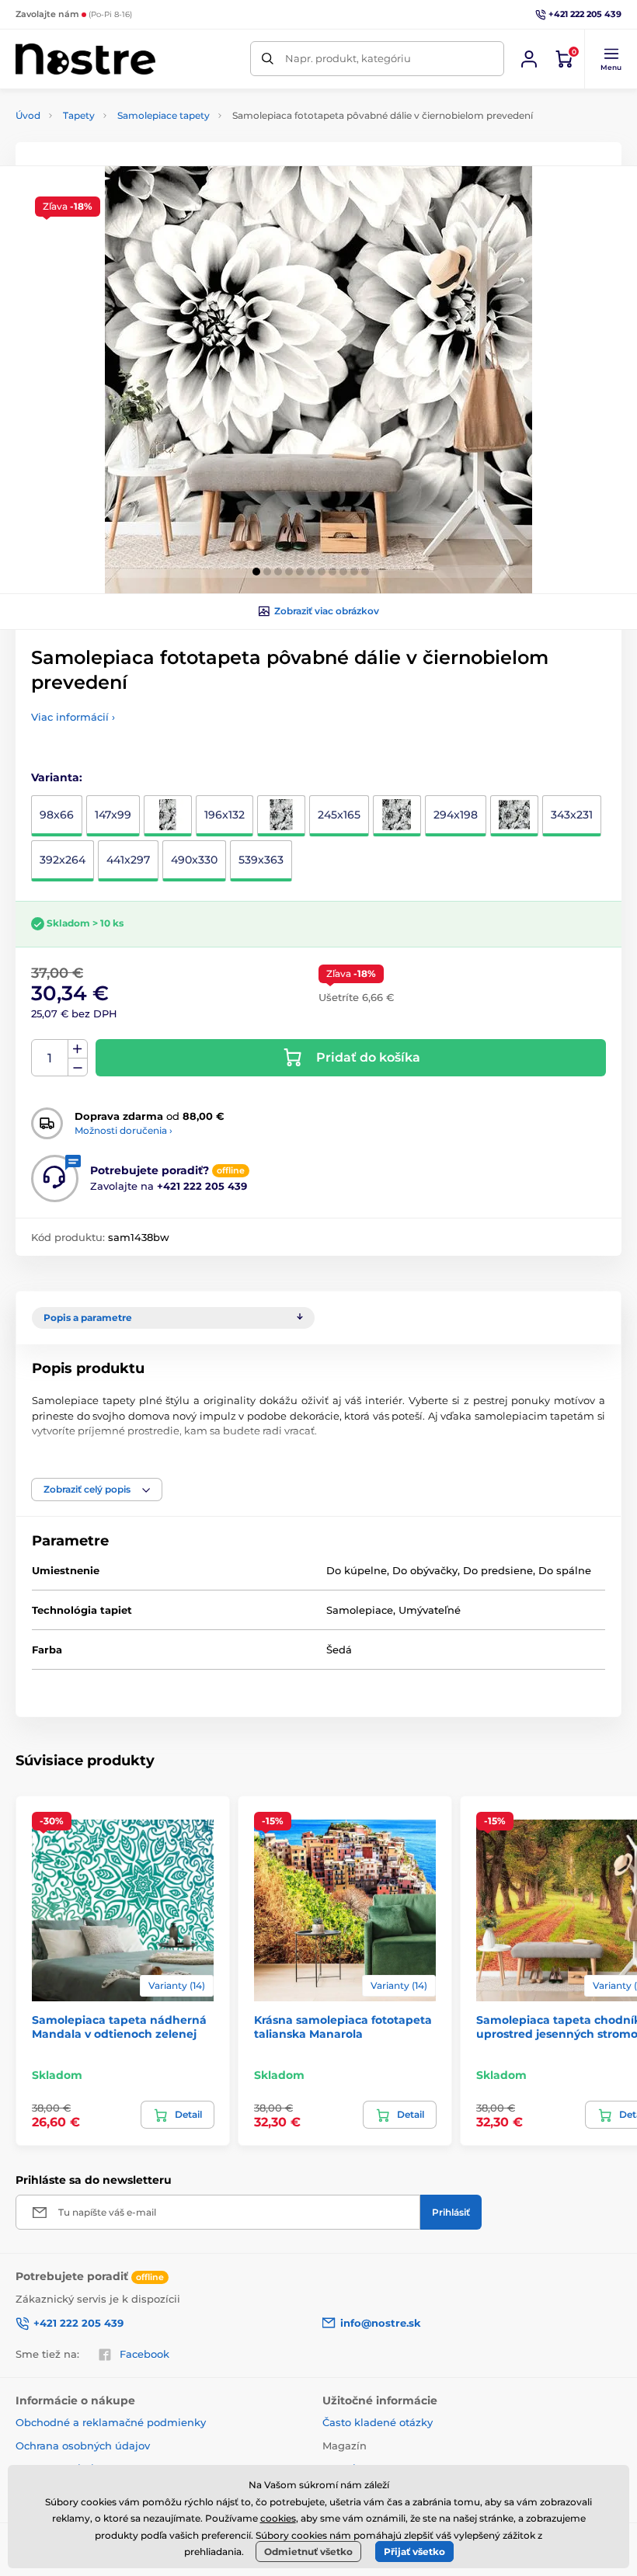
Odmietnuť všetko (308, 2552)
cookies (278, 2518)
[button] (611, 59)
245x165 (339, 815)
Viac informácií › (73, 717)
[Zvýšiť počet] (78, 1049)
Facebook (144, 2354)
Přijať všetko (414, 2552)
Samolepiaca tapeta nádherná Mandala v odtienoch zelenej (119, 2027)
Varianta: (57, 777)
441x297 (128, 860)
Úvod (28, 115)
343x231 (572, 815)
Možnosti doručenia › (124, 1130)
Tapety (79, 115)
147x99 (113, 815)
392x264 (63, 860)
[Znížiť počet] (78, 1067)
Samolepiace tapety (164, 115)
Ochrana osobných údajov (83, 2446)
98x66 (57, 815)
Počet (50, 1058)
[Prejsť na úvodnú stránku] (85, 59)
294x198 (456, 815)
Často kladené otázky (378, 2422)
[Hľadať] (268, 59)
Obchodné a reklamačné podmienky (111, 2422)
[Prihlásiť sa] (529, 59)
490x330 (194, 860)
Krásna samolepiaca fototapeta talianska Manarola (343, 2027)
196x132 (225, 815)
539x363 (261, 860)
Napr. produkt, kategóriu (348, 58)
